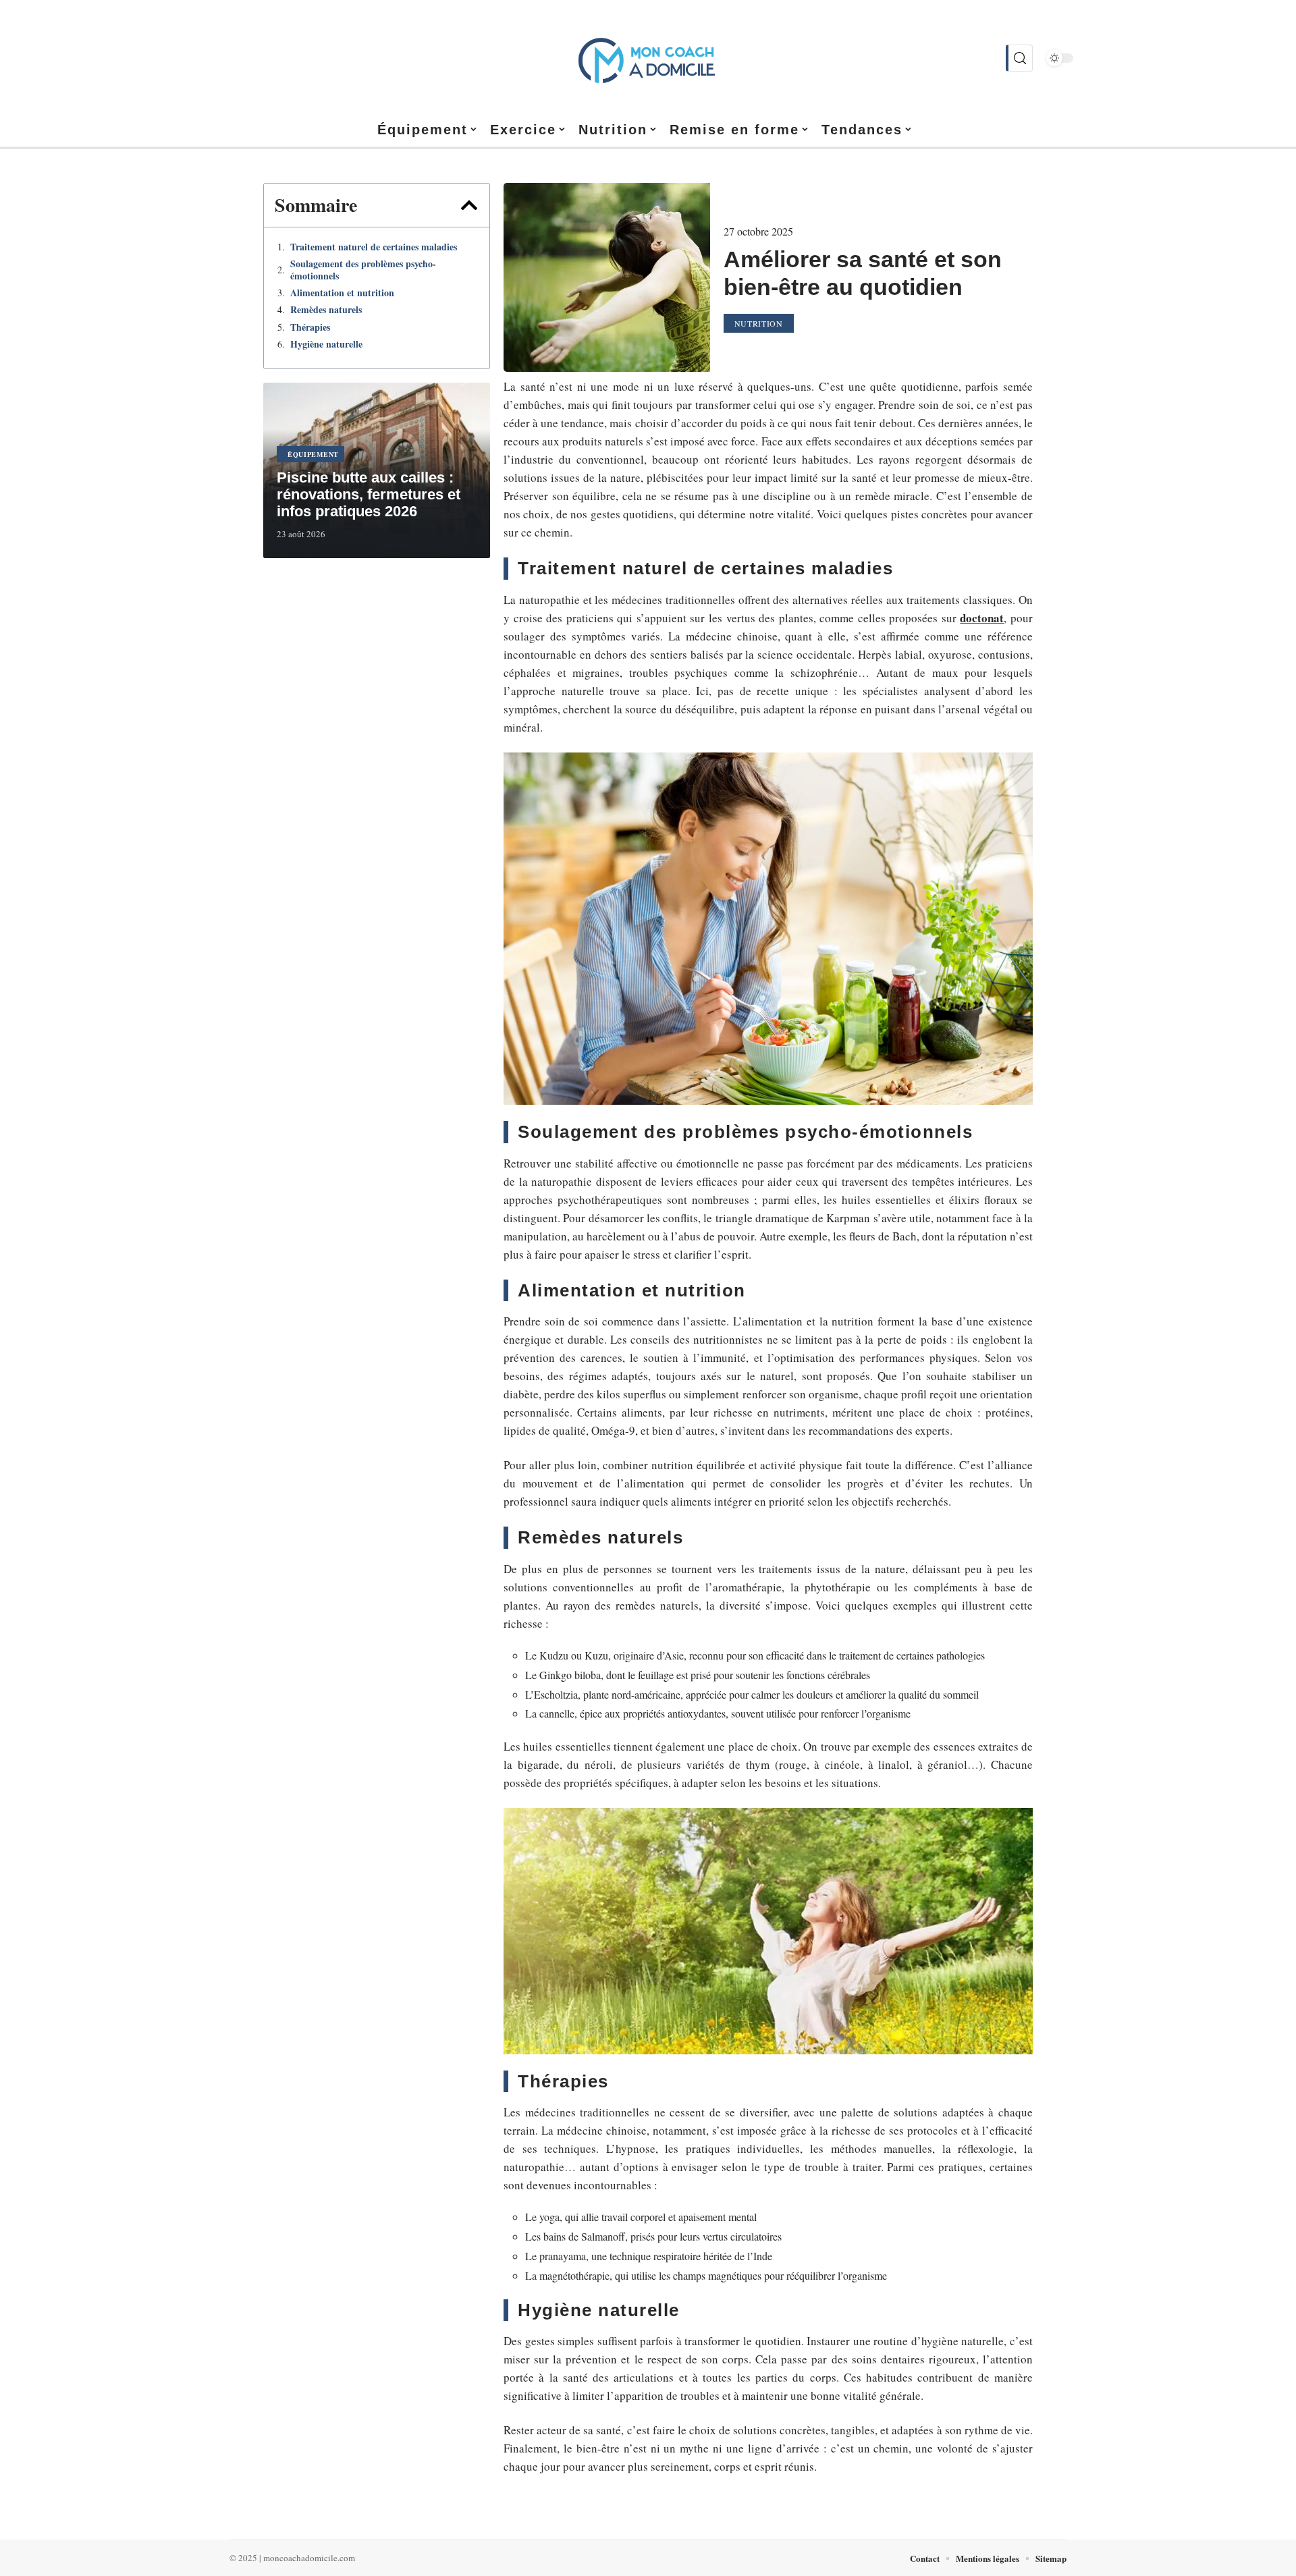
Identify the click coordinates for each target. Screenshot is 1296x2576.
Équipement (313, 454)
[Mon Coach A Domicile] (648, 58)
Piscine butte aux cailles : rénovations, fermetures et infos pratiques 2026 (369, 494)
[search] (1019, 58)
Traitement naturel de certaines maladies (374, 247)
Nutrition (759, 323)
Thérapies (310, 327)
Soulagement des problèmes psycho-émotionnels (363, 270)
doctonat (982, 618)
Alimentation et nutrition (342, 293)
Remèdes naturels (326, 310)
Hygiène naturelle (326, 344)
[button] (469, 205)
